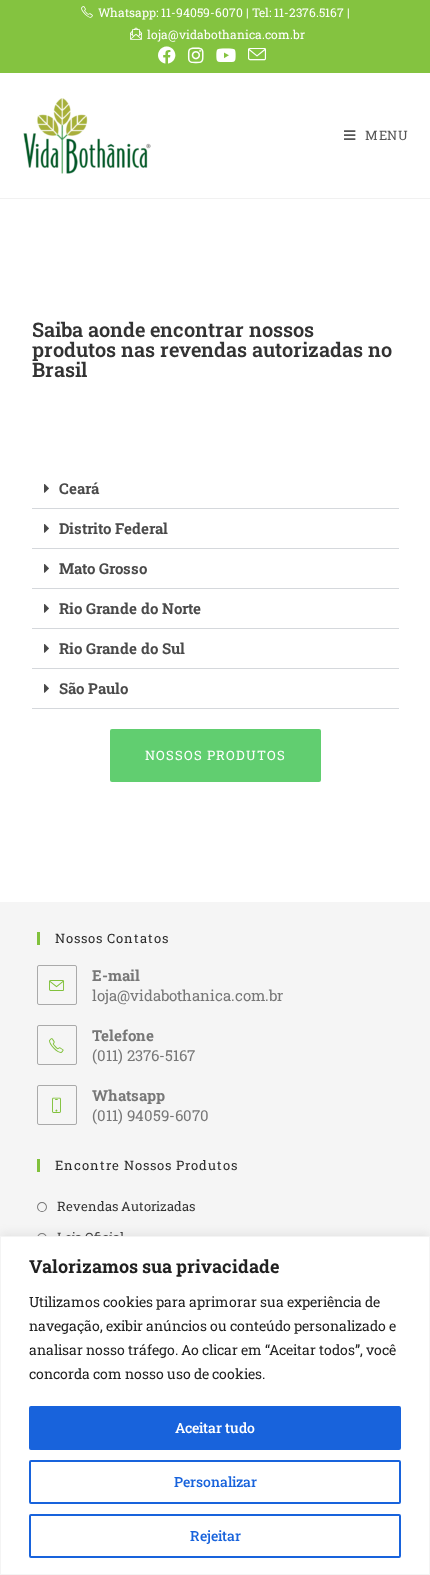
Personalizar (215, 1481)
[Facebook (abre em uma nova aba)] (170, 55)
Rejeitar (215, 1535)
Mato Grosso (103, 568)
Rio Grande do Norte (130, 608)
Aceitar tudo (215, 1427)
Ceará (79, 488)
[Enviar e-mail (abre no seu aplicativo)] (257, 54)
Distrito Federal (113, 528)
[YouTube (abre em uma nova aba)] (226, 55)
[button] (215, 489)
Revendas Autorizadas (126, 1206)
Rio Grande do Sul (122, 648)
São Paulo (93, 688)
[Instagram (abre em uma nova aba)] (196, 55)
